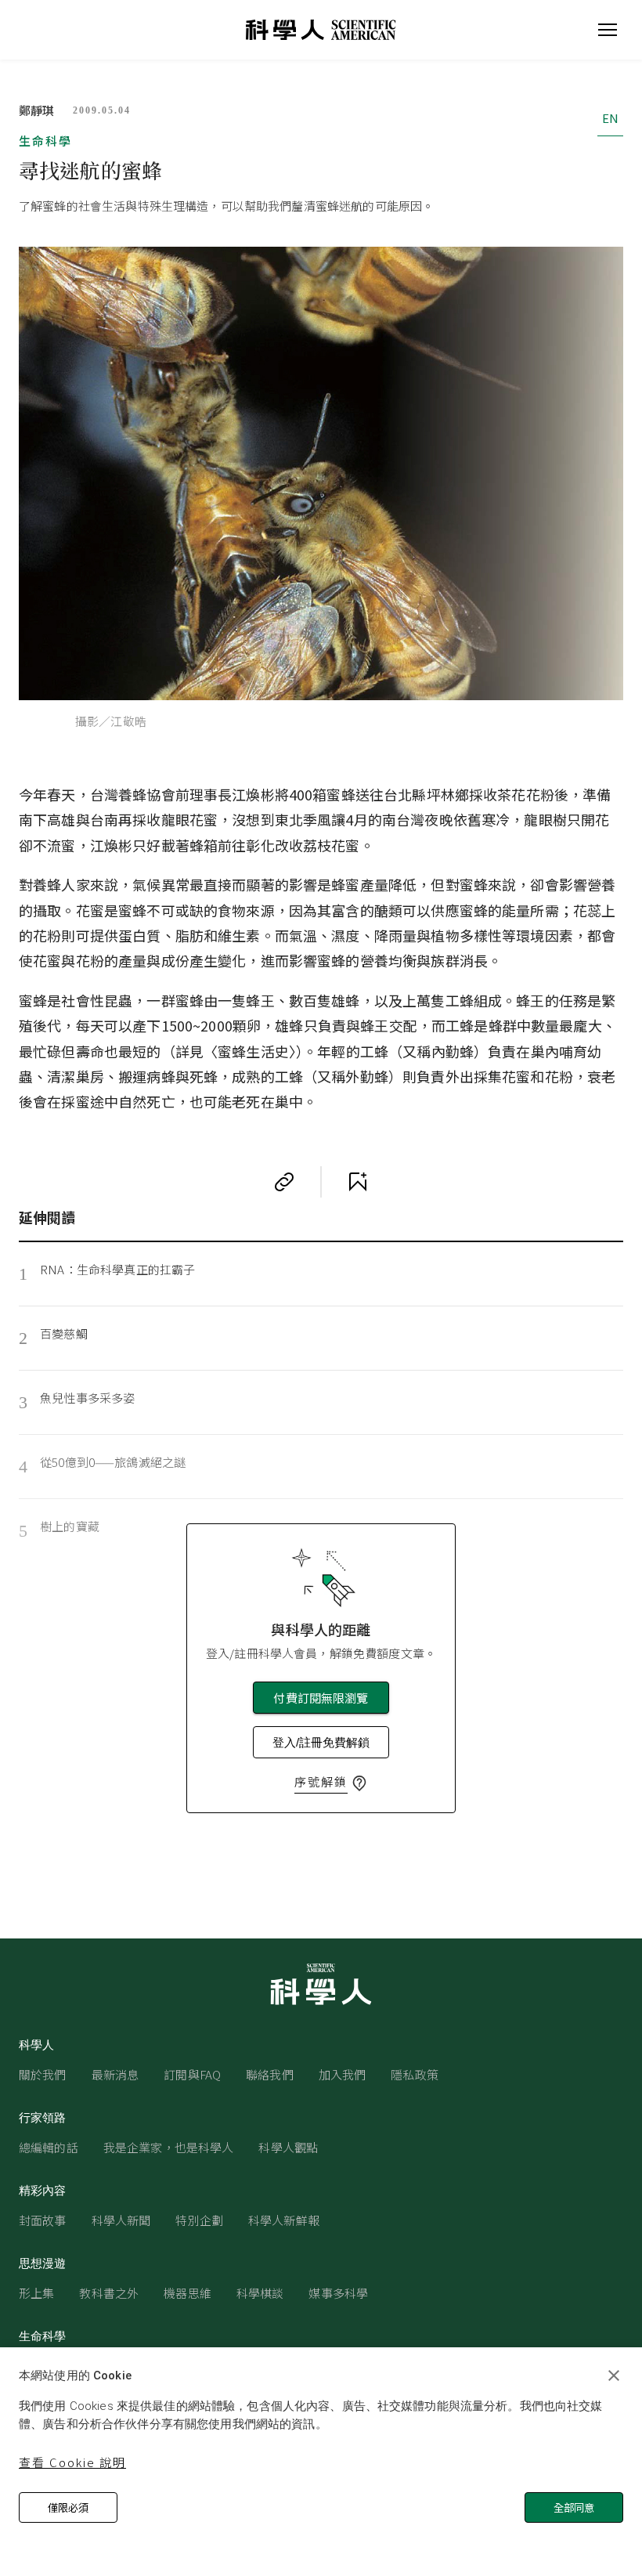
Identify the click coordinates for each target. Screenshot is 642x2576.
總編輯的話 (49, 2147)
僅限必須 (68, 2507)
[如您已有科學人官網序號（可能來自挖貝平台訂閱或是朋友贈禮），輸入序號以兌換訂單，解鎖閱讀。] (359, 1783)
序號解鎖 (321, 1781)
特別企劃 (199, 2220)
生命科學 (45, 141)
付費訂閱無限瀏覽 (321, 1698)
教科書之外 (109, 2293)
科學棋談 (260, 2293)
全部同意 (574, 2507)
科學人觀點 (288, 2147)
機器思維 (188, 2293)
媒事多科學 (338, 2293)
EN (610, 118)
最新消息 (115, 2074)
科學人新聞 (121, 2220)
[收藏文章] (358, 1182)
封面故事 (43, 2220)
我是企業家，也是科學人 (169, 2147)
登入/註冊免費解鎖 (321, 1742)
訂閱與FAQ (192, 2074)
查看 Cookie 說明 (72, 2462)
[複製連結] (284, 1182)
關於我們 (43, 2074)
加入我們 (343, 2074)
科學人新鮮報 (284, 2220)
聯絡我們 (270, 2074)
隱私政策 (415, 2074)
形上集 (36, 2293)
